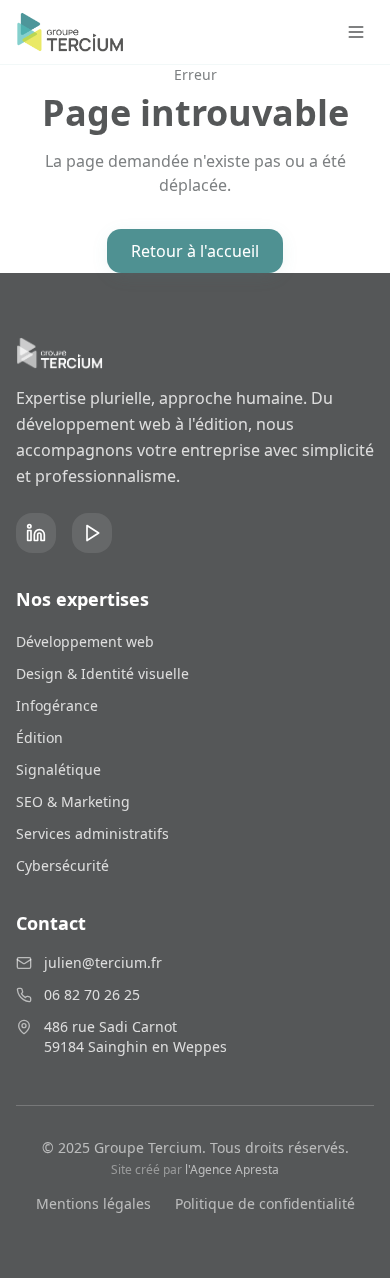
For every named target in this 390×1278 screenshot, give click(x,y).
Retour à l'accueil (195, 251)
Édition (39, 737)
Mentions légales (93, 1203)
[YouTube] (92, 533)
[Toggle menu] (356, 32)
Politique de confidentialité (265, 1203)
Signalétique (58, 769)
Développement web (85, 641)
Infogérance (57, 705)
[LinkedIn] (36, 533)
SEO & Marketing (73, 801)
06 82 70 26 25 (92, 994)
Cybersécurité (62, 865)
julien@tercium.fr (103, 962)
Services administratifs (92, 833)
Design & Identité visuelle (102, 673)
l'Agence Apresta (232, 1169)
